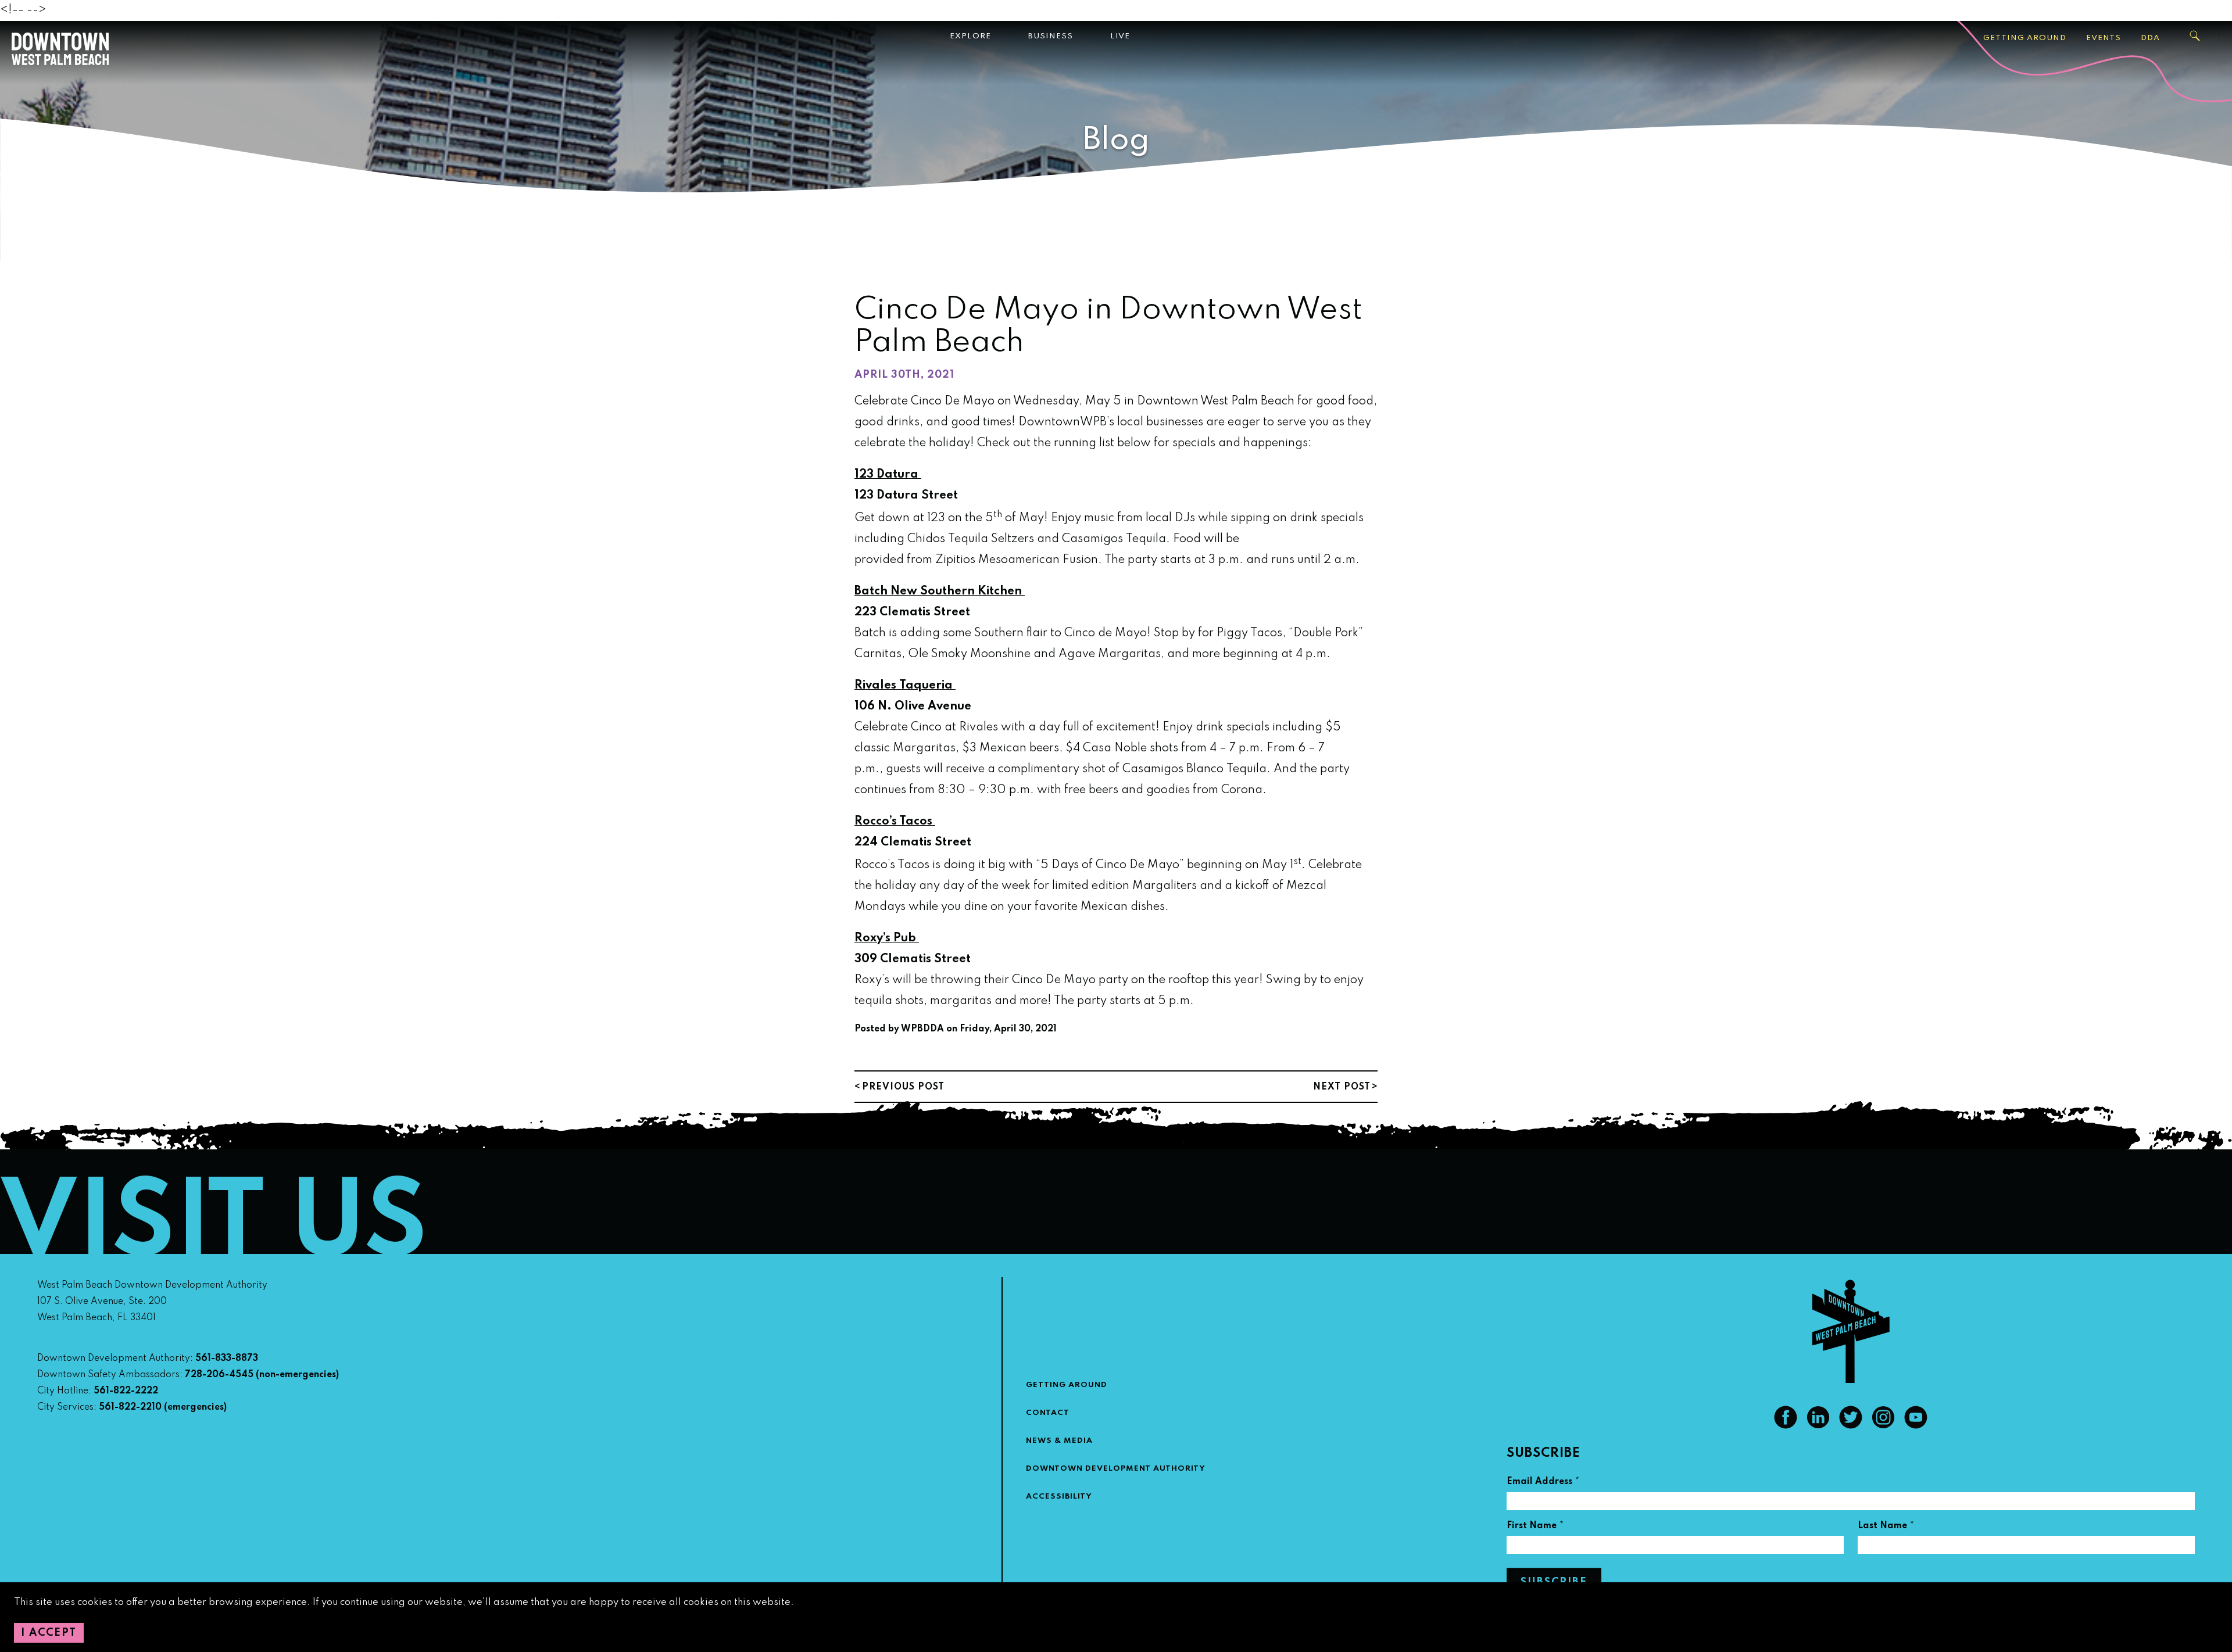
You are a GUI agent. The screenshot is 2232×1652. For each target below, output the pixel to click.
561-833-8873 (227, 1359)
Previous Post (903, 1087)
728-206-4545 (219, 1375)
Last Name (1886, 1527)
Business (1051, 36)
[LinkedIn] (1818, 1426)
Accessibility (1059, 1497)
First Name (1535, 1527)
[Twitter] (1851, 1426)
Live (1120, 36)
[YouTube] (1916, 1426)
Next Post (1342, 1087)
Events (2104, 38)
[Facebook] (1786, 1426)
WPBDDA (922, 1029)
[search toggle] (2195, 36)
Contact (1048, 1413)
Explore (970, 36)
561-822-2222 (126, 1391)
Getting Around (2025, 38)
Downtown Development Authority (1116, 1469)
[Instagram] (1883, 1426)
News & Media (1059, 1441)
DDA (2150, 38)
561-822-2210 (130, 1407)
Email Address (1543, 1483)
